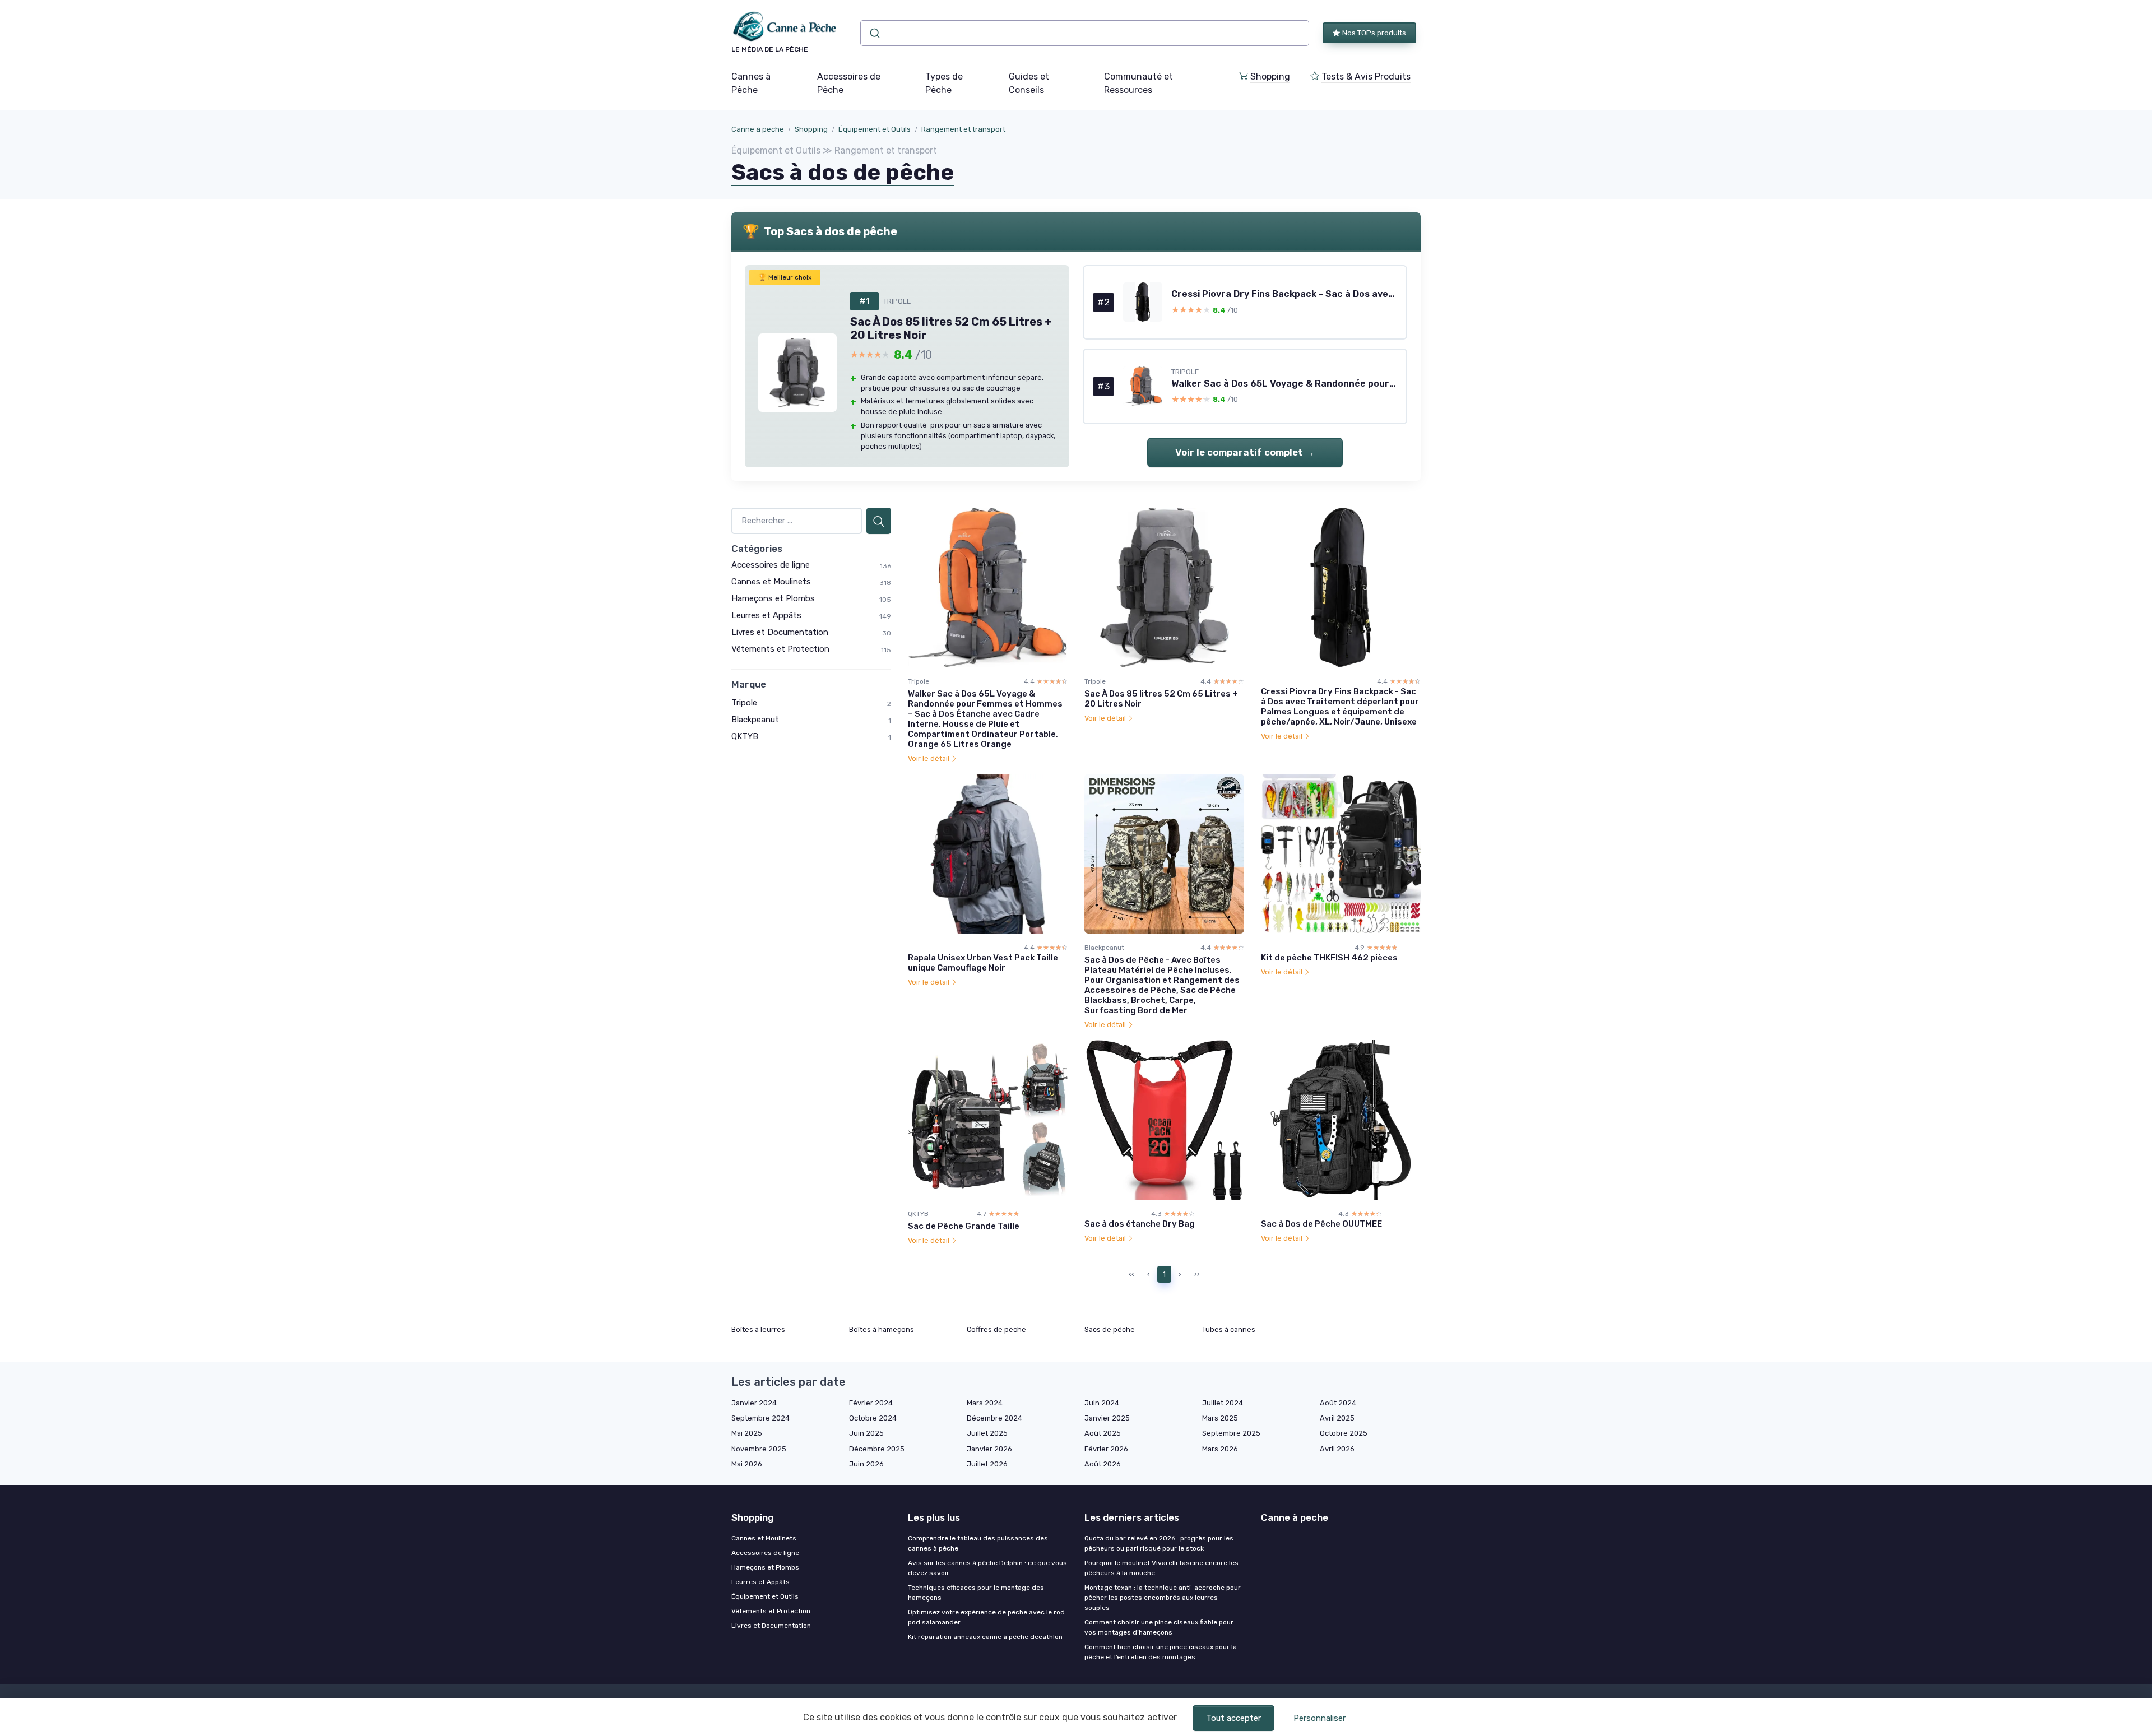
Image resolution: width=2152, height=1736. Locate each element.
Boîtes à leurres (758, 1329)
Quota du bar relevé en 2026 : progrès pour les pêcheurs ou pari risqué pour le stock (1159, 1543)
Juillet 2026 (987, 1464)
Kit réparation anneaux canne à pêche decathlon (985, 1637)
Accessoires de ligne (771, 565)
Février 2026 (1106, 1449)
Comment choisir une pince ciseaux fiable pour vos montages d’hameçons (1159, 1627)
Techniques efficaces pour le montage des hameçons (976, 1593)
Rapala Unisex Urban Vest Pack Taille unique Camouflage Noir (983, 963)
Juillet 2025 (987, 1433)
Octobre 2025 (1344, 1433)
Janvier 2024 (754, 1403)
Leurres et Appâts (766, 615)
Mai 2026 (747, 1464)
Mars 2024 (985, 1403)
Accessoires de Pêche (849, 83)
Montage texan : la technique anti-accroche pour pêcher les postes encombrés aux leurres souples (1163, 1598)
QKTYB (745, 736)
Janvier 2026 (989, 1449)
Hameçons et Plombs (773, 598)
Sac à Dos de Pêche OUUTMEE (1321, 1224)
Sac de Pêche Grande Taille (964, 1226)
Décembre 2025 (877, 1449)
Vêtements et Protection (780, 649)
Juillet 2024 (1223, 1403)
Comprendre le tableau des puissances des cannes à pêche (978, 1543)
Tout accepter (1233, 1718)
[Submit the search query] (879, 521)
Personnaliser (1320, 1718)
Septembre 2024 (760, 1418)
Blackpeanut (755, 720)
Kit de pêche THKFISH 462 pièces (1329, 958)
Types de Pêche (944, 83)
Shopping (1270, 76)
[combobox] (1085, 33)
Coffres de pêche (996, 1329)
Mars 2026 (1220, 1449)
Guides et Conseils (1029, 83)
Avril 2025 (1337, 1418)
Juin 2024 (1102, 1403)
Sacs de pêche (1110, 1329)
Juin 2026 (866, 1464)
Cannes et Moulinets (771, 582)
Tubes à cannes (1229, 1329)
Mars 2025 (1220, 1418)
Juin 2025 (866, 1433)
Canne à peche (758, 129)
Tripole (744, 703)
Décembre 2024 (994, 1418)
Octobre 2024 (873, 1418)
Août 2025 (1103, 1433)
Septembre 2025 (1231, 1433)
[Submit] (874, 33)
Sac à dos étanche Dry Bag (1140, 1224)
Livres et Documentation (780, 632)
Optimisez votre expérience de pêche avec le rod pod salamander (986, 1617)
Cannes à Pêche (751, 83)
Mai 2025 (747, 1433)
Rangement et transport (963, 129)
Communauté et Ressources (1138, 83)
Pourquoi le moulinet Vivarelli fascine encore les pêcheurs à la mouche (1161, 1568)
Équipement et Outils (875, 129)
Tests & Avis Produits (1366, 76)
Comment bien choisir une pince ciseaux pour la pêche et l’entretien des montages (1161, 1652)
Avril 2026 (1337, 1449)
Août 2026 (1103, 1464)
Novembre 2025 (759, 1449)
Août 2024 (1338, 1403)
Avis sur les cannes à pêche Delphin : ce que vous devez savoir (987, 1568)
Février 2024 (871, 1403)
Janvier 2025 (1107, 1418)
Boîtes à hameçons (882, 1329)
